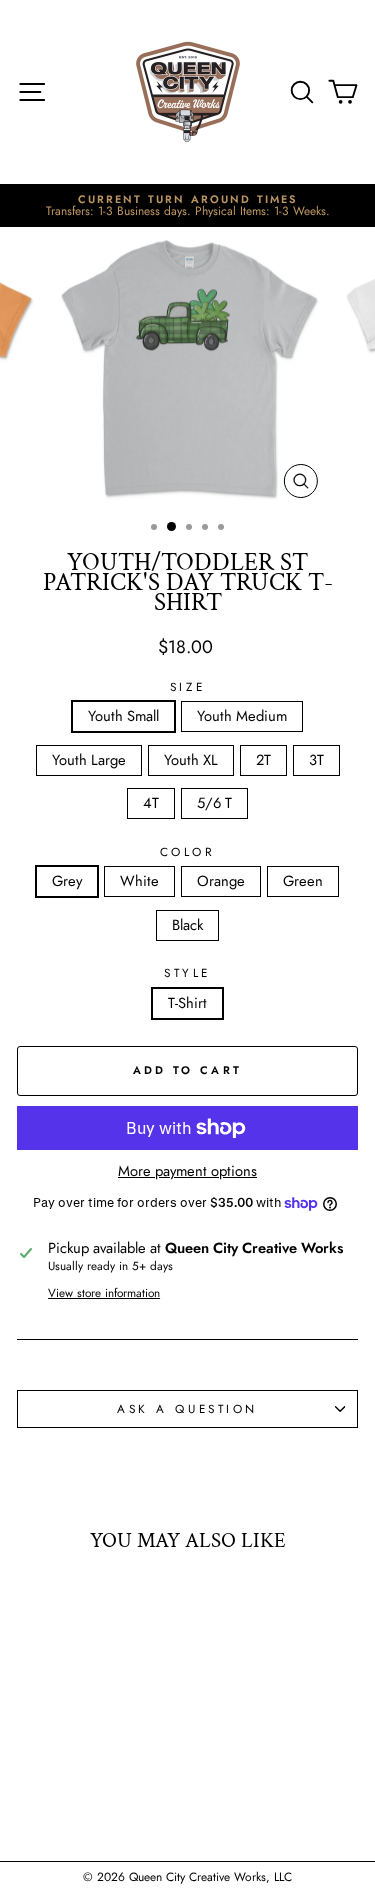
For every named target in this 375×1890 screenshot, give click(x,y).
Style (187, 973)
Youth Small (123, 716)
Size (187, 687)
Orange (221, 881)
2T (263, 760)
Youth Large (89, 760)
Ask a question (187, 1408)
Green (303, 881)
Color (188, 852)
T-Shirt (187, 1003)
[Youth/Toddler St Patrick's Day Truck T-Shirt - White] (58, 1797)
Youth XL (191, 760)
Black (187, 925)
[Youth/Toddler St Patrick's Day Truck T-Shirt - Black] (127, 1797)
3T (316, 760)
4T (151, 803)
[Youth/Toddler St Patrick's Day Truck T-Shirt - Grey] (35, 1797)
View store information (104, 1293)
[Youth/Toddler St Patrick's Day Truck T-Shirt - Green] (104, 1797)
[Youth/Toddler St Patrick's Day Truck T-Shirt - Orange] (81, 1797)
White (139, 881)
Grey (67, 881)
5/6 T (214, 803)
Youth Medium (242, 716)
